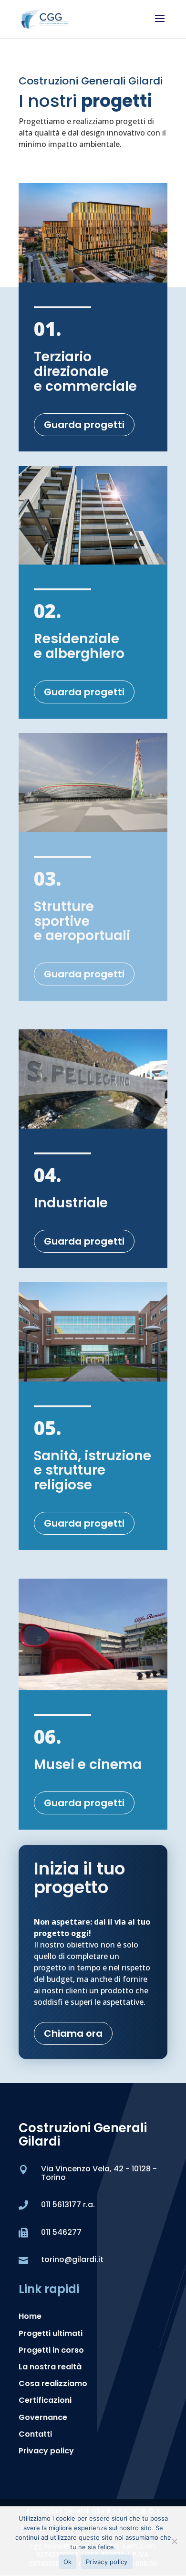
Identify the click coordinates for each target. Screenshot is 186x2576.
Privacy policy (46, 2451)
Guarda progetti (84, 425)
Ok (68, 2562)
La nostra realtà (50, 2367)
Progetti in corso (51, 2350)
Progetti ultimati (51, 2333)
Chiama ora (73, 2033)
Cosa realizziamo (53, 2383)
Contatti (35, 2434)
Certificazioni (45, 2400)
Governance (43, 2417)
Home (30, 2316)
